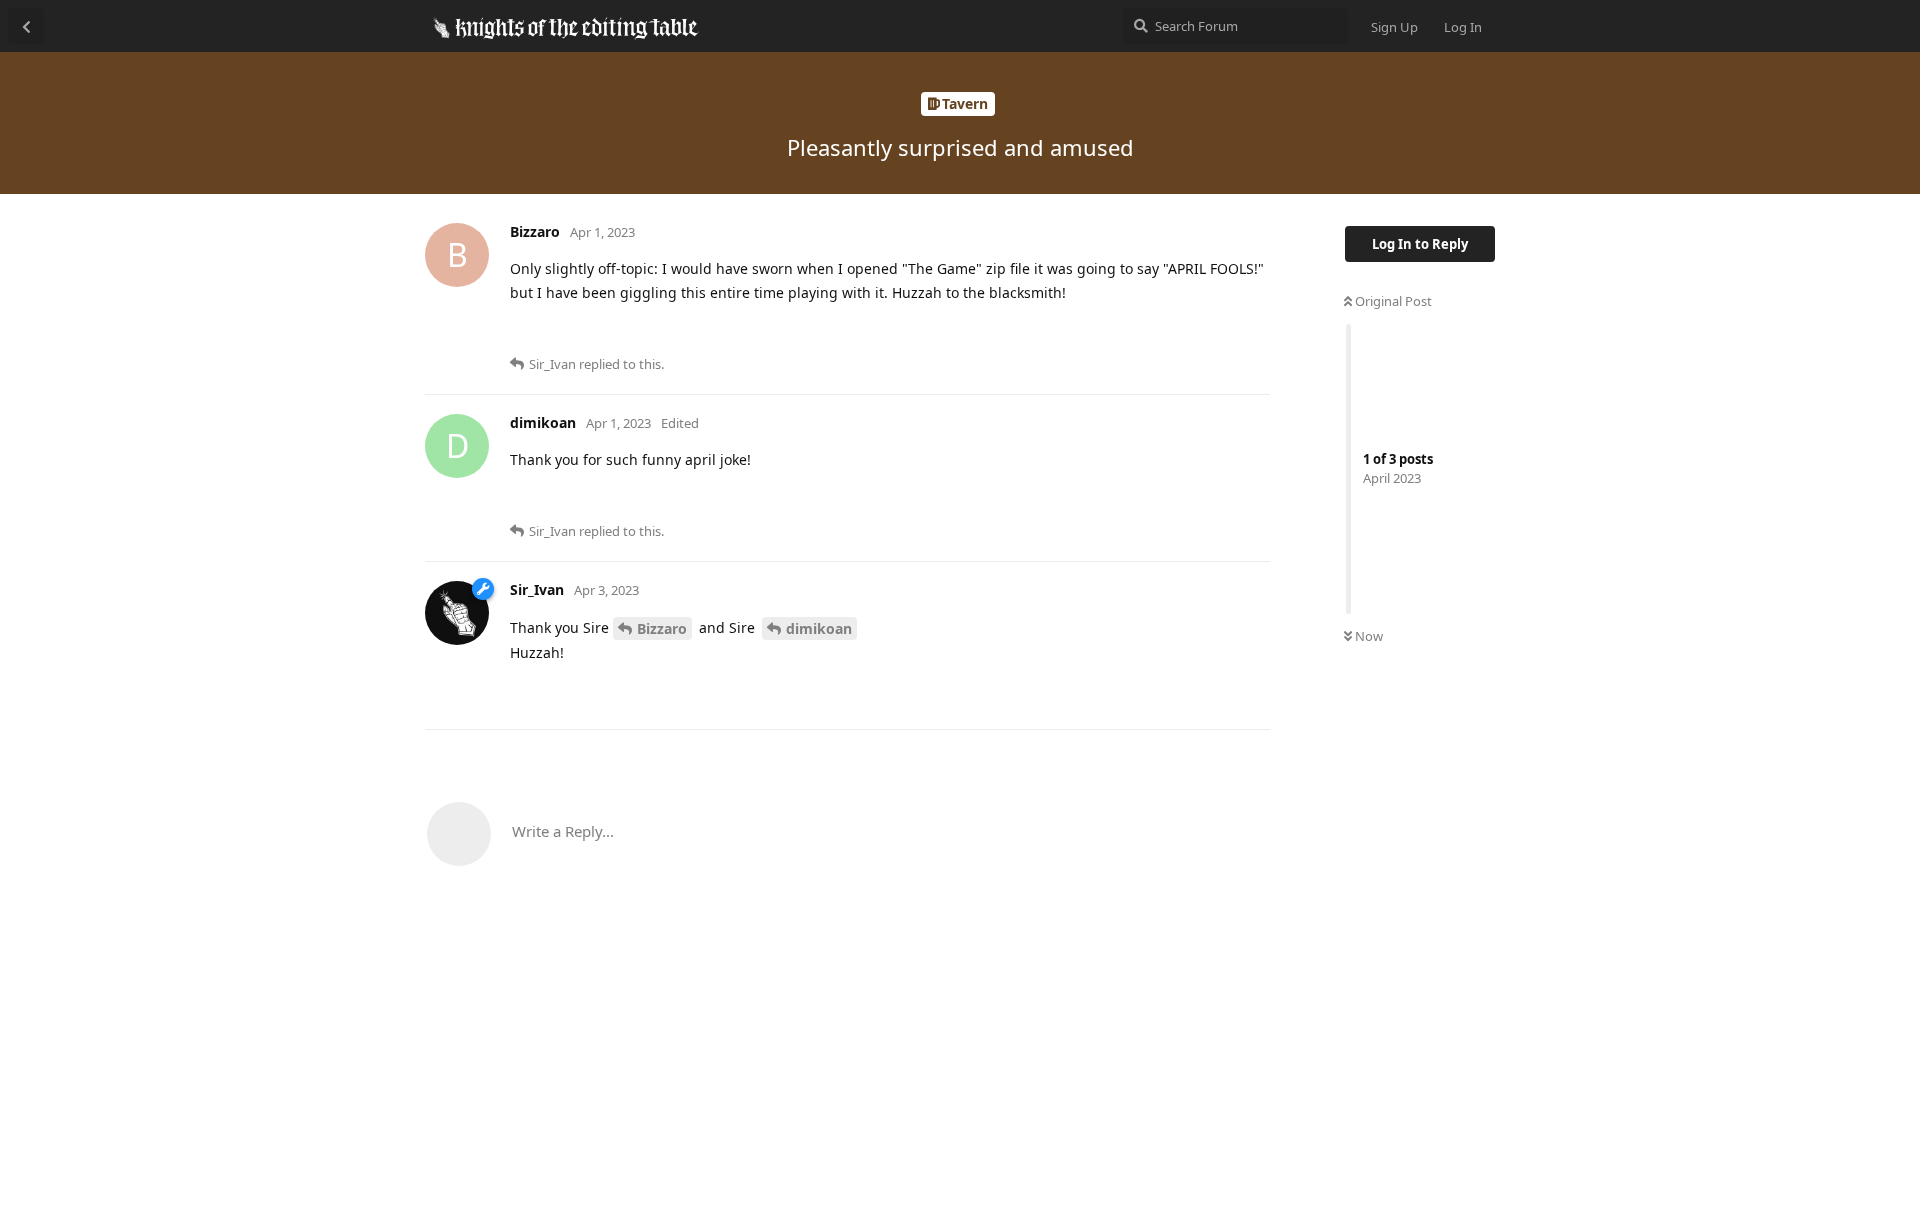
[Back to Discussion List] (26, 26)
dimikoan (819, 628)
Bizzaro (662, 628)
